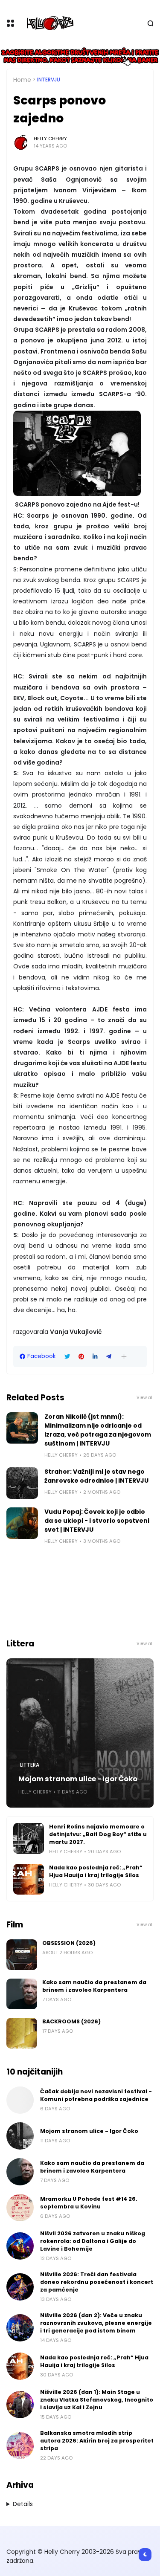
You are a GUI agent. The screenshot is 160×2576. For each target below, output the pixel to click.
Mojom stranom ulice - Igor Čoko (78, 1779)
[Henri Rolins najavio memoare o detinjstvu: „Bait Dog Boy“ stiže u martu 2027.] (29, 1838)
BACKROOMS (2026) (71, 2021)
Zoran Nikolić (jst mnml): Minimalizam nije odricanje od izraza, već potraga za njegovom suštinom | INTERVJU (98, 1430)
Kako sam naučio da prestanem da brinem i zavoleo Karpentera (94, 1986)
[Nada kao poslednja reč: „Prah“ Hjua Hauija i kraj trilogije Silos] (29, 1879)
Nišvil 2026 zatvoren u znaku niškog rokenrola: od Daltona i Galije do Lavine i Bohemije (93, 2241)
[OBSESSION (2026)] (22, 1955)
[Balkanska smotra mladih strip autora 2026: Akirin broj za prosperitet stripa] (20, 2446)
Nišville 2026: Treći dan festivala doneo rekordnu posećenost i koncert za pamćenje (97, 2282)
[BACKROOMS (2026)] (22, 2033)
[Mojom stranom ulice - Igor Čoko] (80, 1733)
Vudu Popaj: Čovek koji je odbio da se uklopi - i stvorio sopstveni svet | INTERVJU (97, 1521)
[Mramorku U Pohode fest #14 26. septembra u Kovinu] (20, 2208)
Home (22, 80)
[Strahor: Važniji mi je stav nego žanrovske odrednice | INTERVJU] (22, 1483)
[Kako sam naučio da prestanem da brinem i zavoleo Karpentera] (22, 1994)
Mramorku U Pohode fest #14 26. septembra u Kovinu (89, 2203)
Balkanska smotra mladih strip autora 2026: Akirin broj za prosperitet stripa (97, 2441)
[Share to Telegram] (109, 1357)
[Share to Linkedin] (95, 1357)
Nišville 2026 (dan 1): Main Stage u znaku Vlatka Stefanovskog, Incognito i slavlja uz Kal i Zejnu (97, 2400)
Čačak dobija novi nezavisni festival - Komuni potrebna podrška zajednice (96, 2095)
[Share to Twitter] (67, 1357)
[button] (124, 1357)
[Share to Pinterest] (81, 1357)
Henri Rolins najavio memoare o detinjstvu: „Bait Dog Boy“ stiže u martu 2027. (98, 1834)
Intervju (49, 80)
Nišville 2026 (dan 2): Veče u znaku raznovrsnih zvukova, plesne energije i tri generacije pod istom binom (96, 2323)
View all (145, 1398)
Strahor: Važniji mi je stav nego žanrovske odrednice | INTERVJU (96, 1476)
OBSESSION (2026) (69, 1943)
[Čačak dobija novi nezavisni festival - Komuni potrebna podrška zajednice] (20, 2100)
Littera (30, 1765)
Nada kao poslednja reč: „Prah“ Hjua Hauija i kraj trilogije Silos (96, 1871)
